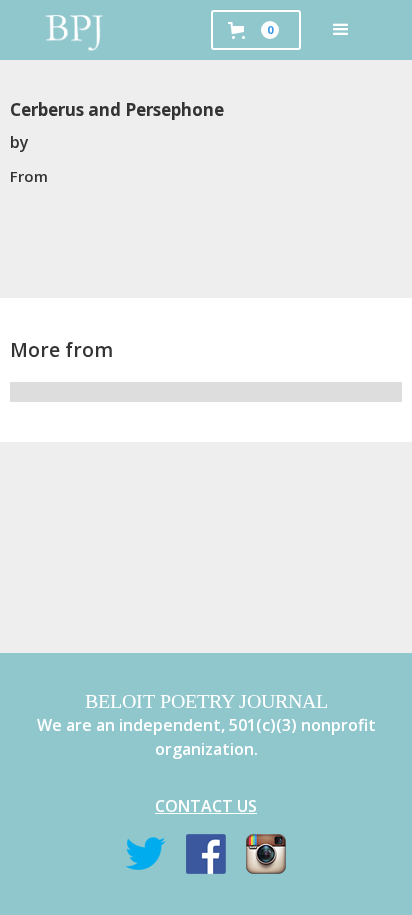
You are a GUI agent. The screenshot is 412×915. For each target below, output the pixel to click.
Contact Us (206, 806)
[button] (341, 30)
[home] (75, 30)
